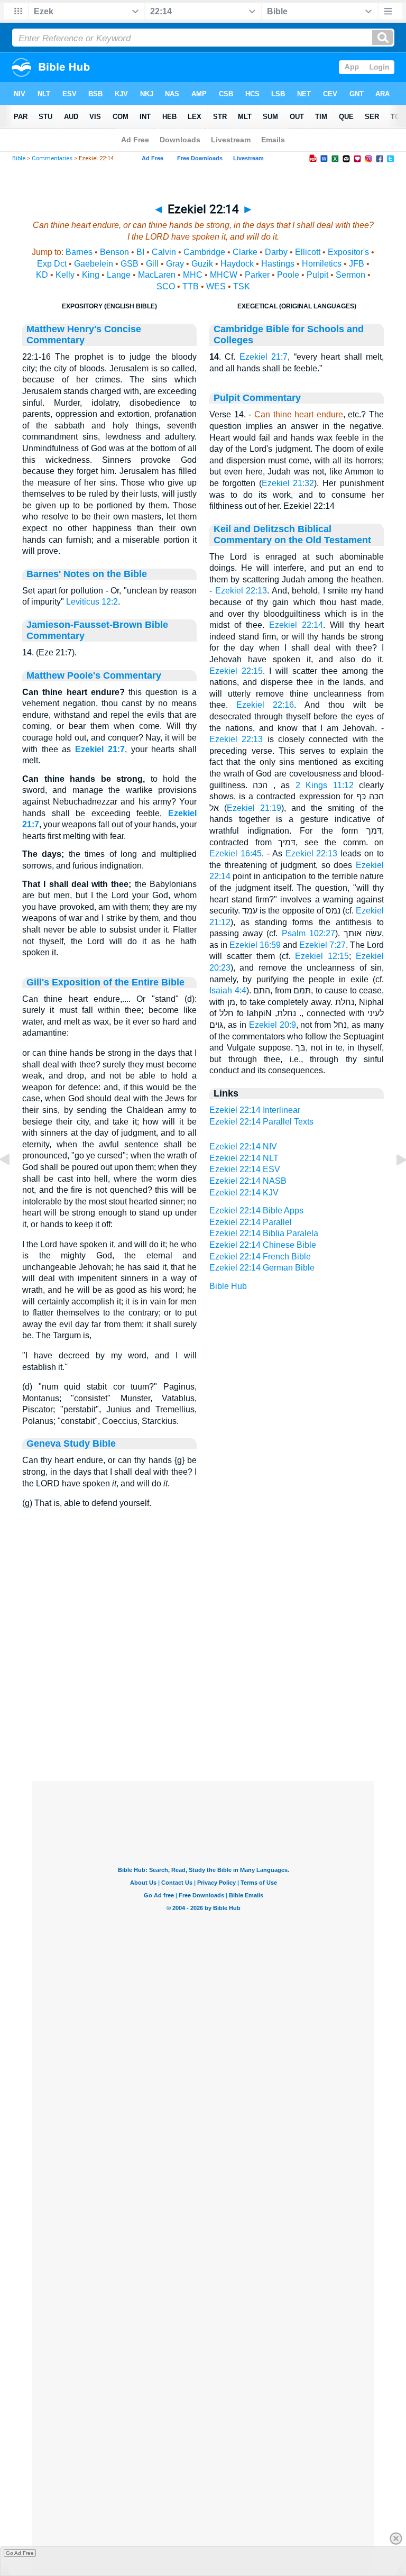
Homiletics (322, 264)
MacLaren (157, 275)
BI (140, 252)
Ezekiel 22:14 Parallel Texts (261, 1122)
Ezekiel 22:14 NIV (243, 1147)
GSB (130, 264)
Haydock (237, 264)
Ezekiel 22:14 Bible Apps (256, 1211)
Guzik (202, 264)
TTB (191, 286)
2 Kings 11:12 (325, 785)
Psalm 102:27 (308, 933)
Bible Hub (228, 1286)
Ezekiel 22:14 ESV (245, 1169)
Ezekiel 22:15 (236, 671)
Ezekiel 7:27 (322, 945)
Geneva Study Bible (71, 1444)
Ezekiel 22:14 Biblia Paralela (264, 1233)
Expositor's (348, 252)
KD (42, 275)
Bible (19, 158)
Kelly (65, 275)
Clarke (245, 252)
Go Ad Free (20, 2553)
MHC (193, 275)
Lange (119, 275)
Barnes (79, 252)
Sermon (350, 275)
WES (216, 286)
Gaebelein (94, 264)
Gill (152, 264)
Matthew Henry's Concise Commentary (84, 335)
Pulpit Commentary (257, 398)
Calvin (164, 252)
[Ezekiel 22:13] (13, 1184)
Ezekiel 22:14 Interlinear (255, 1110)
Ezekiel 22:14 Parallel (251, 1222)
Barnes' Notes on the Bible (87, 574)
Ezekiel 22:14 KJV (244, 1193)
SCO (166, 286)
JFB (357, 264)
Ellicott (308, 252)
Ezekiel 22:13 (241, 591)
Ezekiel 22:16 (265, 705)
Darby (276, 252)
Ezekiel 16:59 (255, 945)
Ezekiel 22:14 (296, 625)
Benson (114, 252)
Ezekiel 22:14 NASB (248, 1181)
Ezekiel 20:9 (273, 1025)
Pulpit (317, 275)
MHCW (224, 275)
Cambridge (204, 252)
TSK (242, 286)
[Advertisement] (203, 1716)
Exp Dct (52, 264)
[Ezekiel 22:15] (393, 1184)
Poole (288, 275)
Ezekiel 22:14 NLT (244, 1158)
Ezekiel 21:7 (100, 749)
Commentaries (52, 158)
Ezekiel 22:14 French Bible (260, 1257)
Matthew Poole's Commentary (94, 675)
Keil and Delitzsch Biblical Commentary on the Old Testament (292, 535)
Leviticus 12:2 (92, 602)
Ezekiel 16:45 (236, 853)
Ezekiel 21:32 (288, 483)
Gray (175, 264)
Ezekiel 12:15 (322, 956)
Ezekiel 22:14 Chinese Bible (263, 1245)
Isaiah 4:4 (228, 990)
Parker (257, 275)
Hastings (278, 264)
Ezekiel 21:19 (254, 808)
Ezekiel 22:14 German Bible (262, 1268)
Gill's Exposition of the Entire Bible (105, 982)
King (91, 275)
